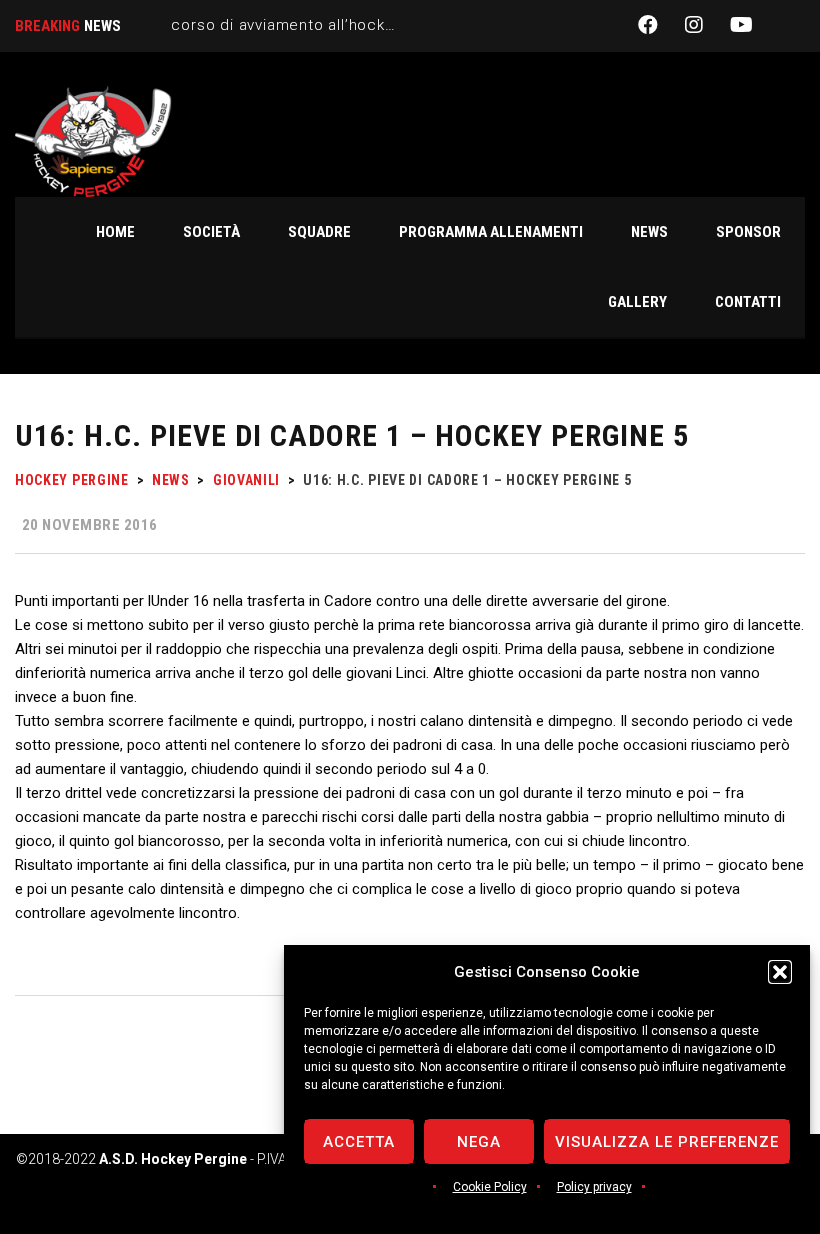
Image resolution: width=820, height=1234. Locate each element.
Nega (479, 1142)
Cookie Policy (490, 1187)
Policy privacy (594, 1187)
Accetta (359, 1142)
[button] (780, 972)
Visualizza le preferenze (667, 1142)
